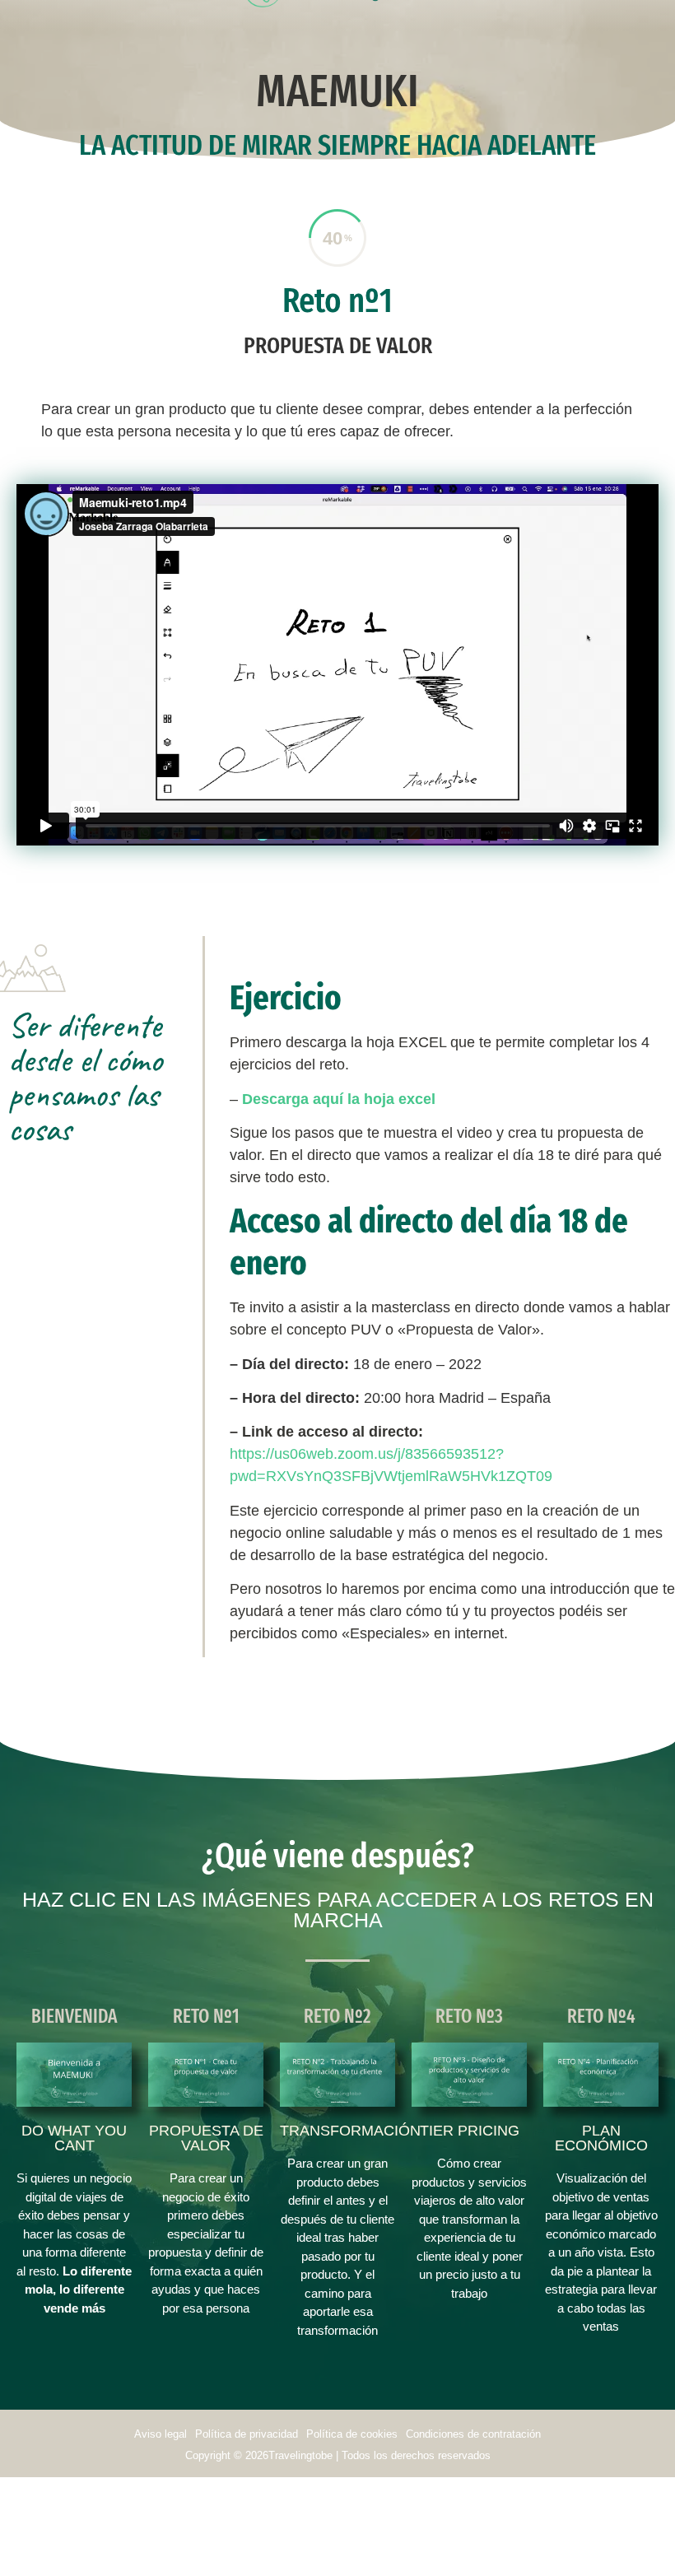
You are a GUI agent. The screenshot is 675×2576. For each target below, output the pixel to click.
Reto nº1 (337, 300)
